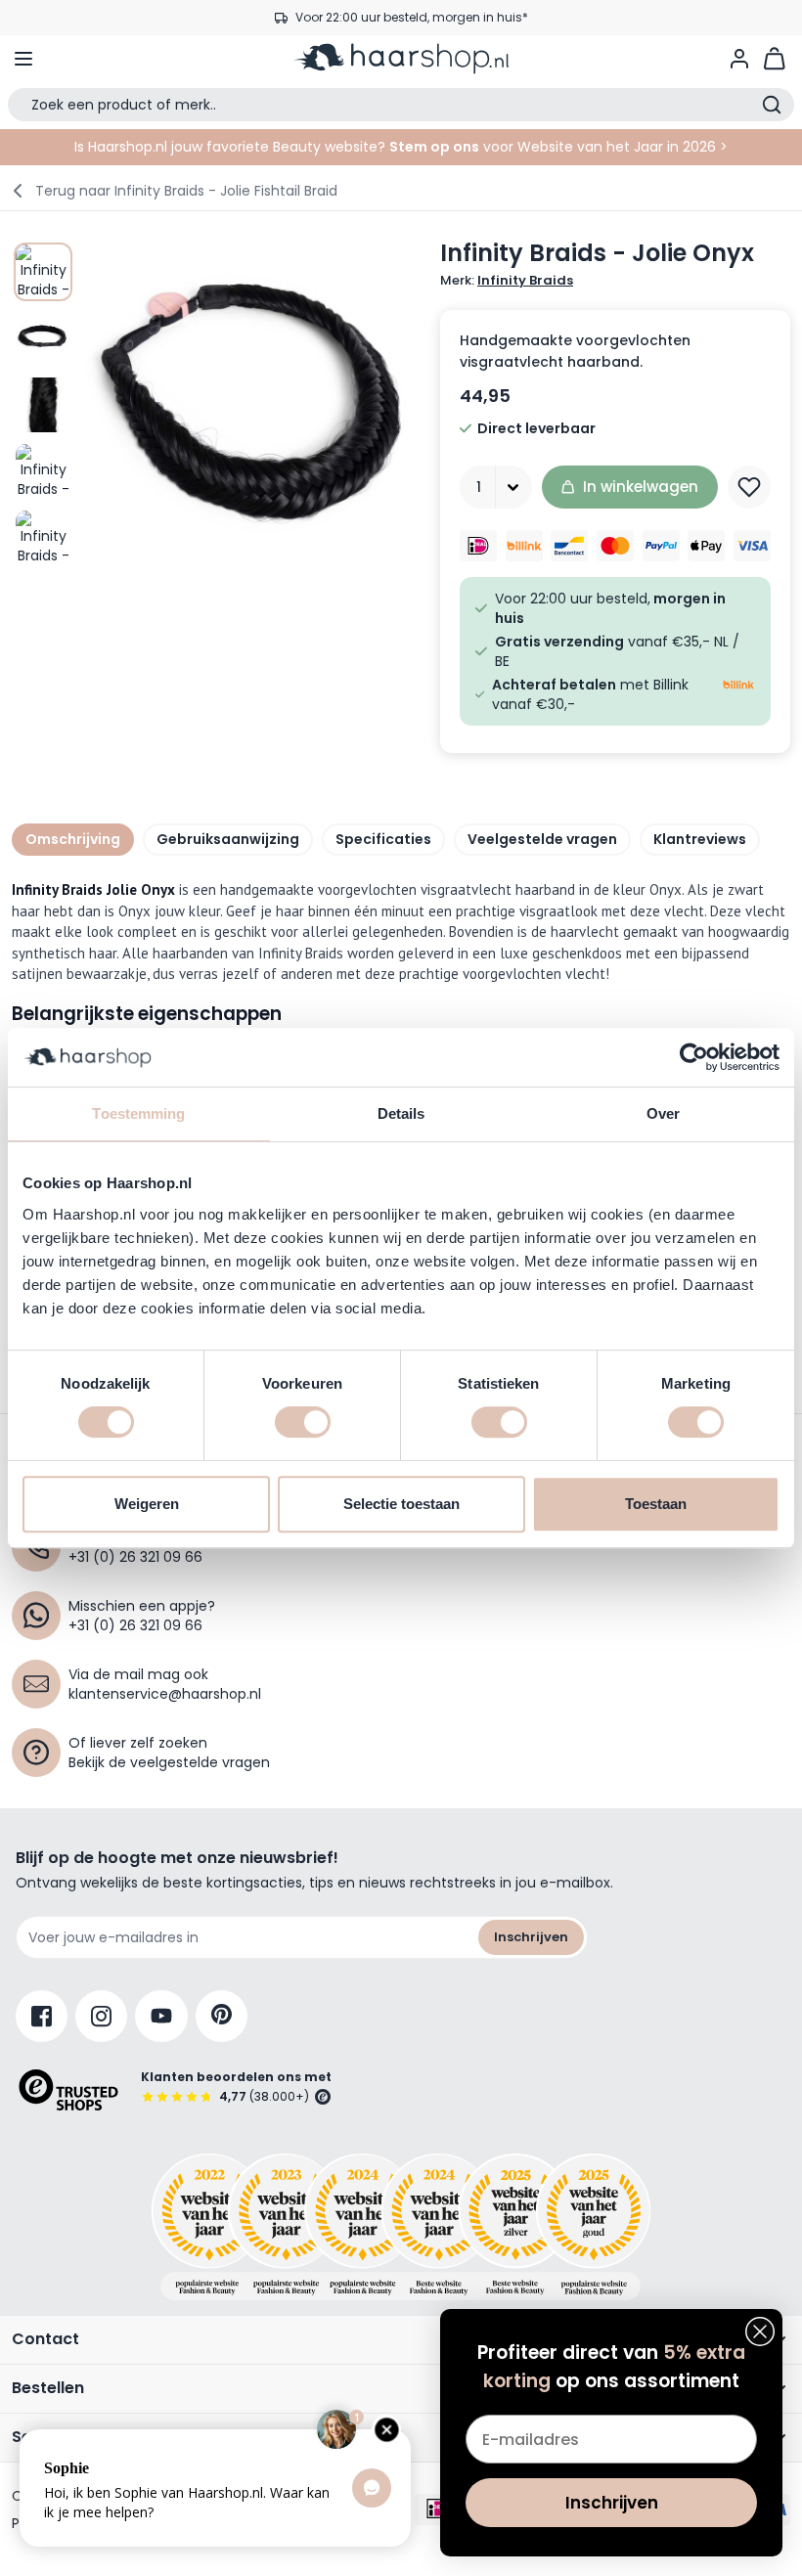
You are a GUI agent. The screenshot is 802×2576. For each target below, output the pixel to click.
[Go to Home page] (401, 59)
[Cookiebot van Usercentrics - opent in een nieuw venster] (694, 1057)
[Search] (772, 105)
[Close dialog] (760, 2332)
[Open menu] (23, 59)
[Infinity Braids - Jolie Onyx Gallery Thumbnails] (43, 404)
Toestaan (656, 1504)
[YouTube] (161, 2016)
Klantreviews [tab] (700, 839)
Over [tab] (663, 1113)
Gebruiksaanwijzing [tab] (228, 839)
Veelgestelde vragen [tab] (542, 839)
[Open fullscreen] (251, 404)
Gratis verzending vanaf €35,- (411, 17)
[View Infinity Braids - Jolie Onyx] (43, 272)
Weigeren (147, 1504)
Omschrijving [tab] (73, 839)
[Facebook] (42, 2016)
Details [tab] (401, 1113)
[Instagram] (101, 2016)
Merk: (507, 281)
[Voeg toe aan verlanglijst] (749, 487)
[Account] (739, 59)
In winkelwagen (641, 487)
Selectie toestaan (401, 1504)
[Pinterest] (222, 2016)
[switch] (303, 1422)
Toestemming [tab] (138, 1113)
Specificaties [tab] (383, 839)
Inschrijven (531, 1937)
